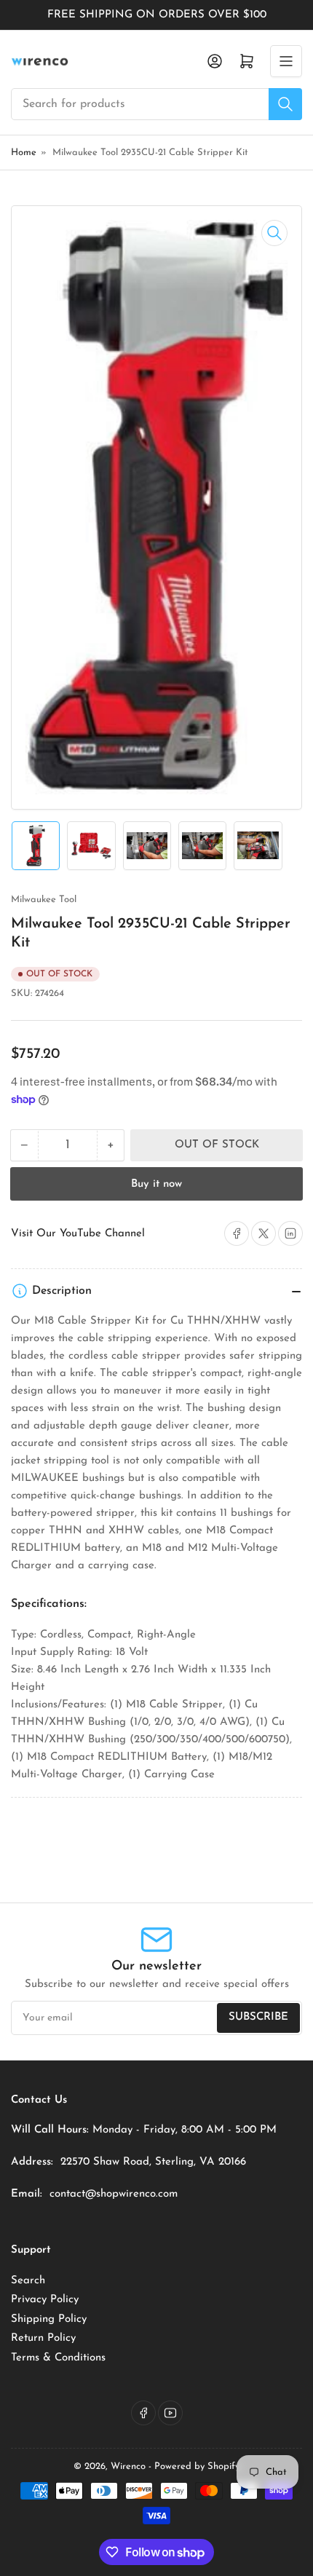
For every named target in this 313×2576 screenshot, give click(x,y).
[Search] (285, 104)
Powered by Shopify (197, 2466)
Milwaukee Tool (44, 900)
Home (24, 153)
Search (28, 2281)
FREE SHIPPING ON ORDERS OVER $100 (157, 15)
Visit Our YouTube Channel (78, 1234)
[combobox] (156, 104)
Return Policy (43, 2338)
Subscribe (258, 2017)
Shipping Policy (49, 2319)
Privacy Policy (45, 2300)
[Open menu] (286, 61)
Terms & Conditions (58, 2358)
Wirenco (128, 2466)
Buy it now (156, 1184)
